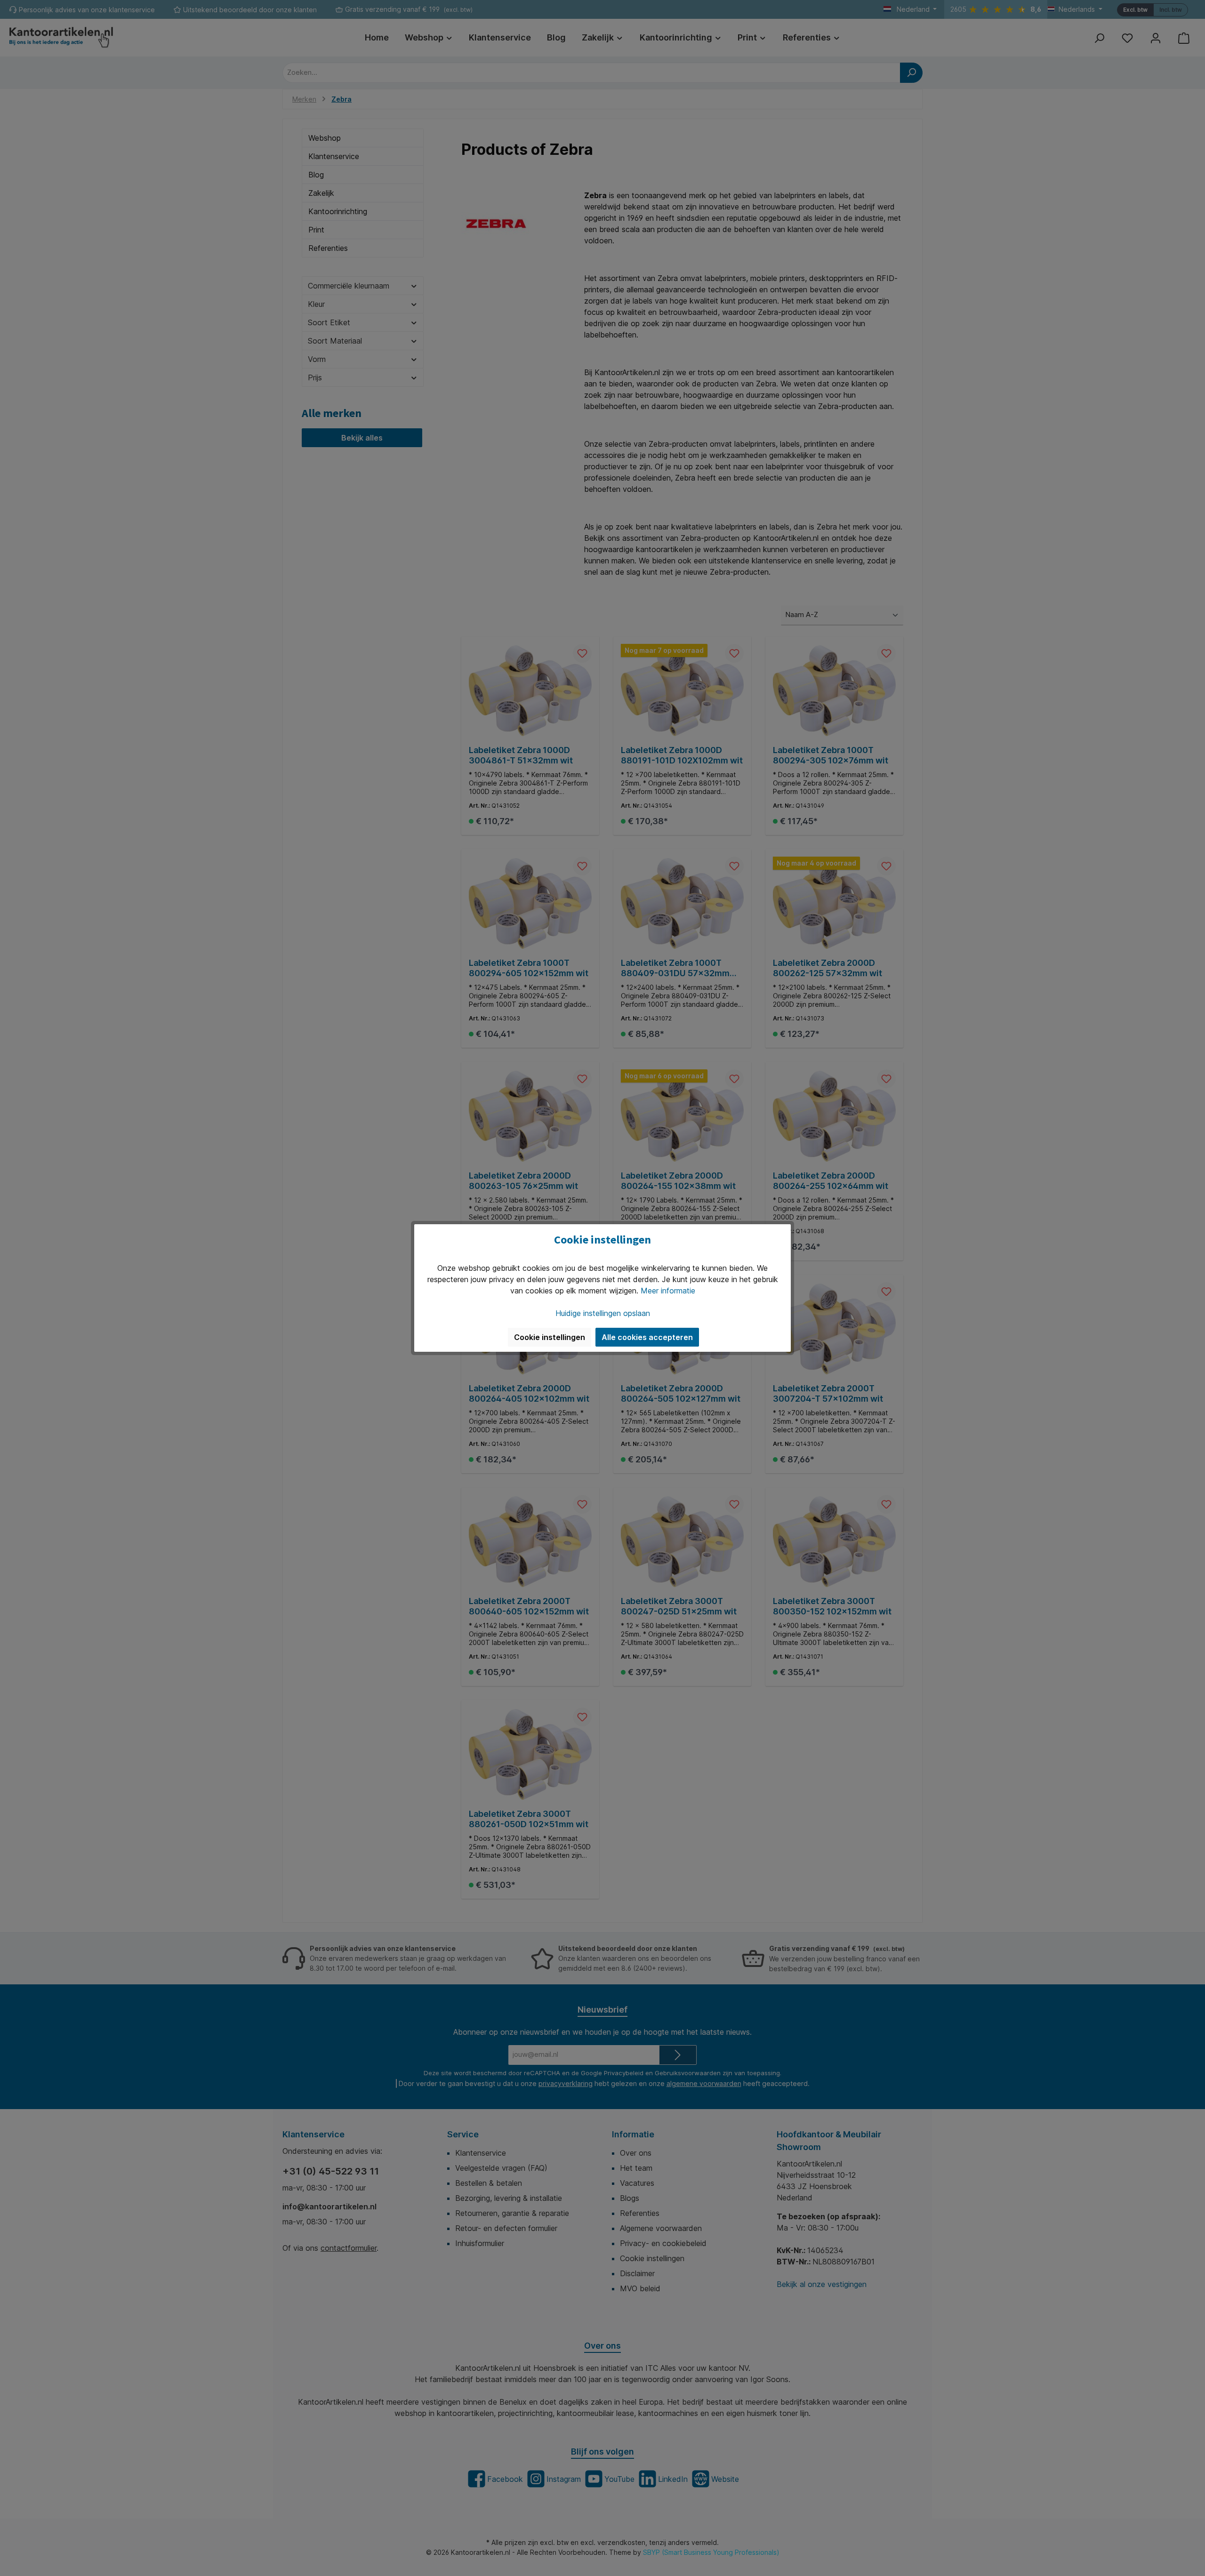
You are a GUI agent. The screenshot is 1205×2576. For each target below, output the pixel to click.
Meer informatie (668, 1291)
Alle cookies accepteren (647, 1337)
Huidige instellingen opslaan (603, 1313)
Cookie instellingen (550, 1337)
